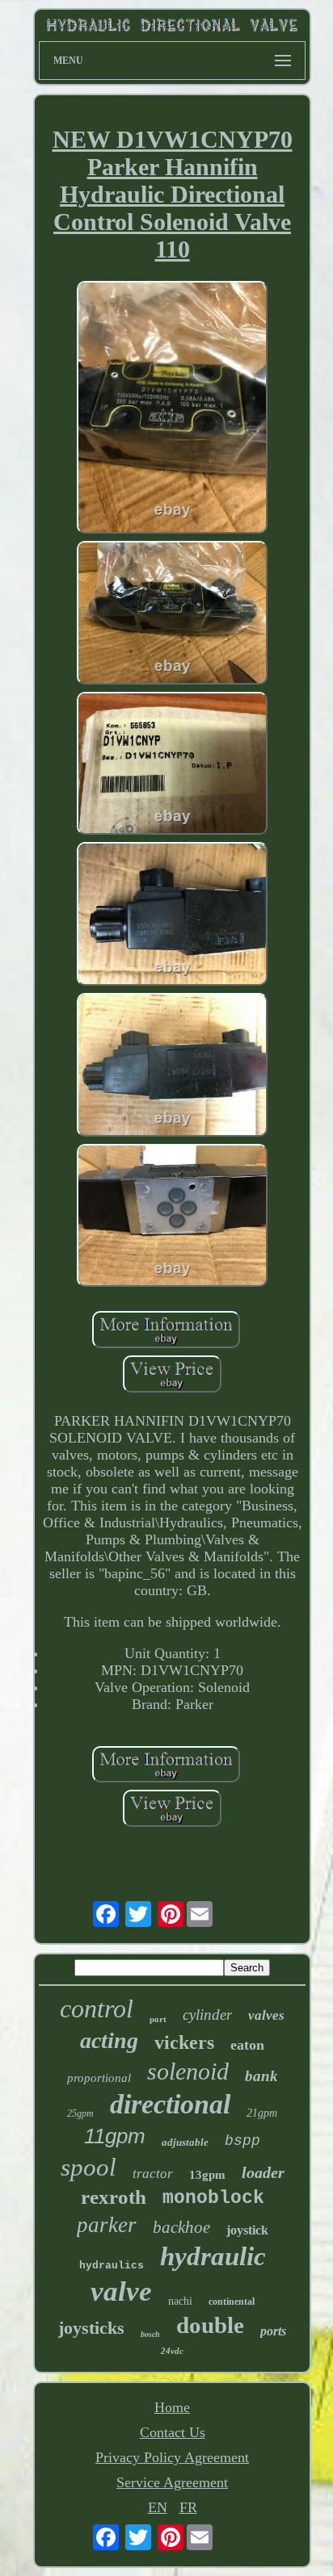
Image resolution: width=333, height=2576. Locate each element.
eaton (247, 2045)
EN (158, 2507)
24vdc (172, 2351)
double (210, 2325)
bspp (242, 2141)
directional (170, 2104)
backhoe (181, 2227)
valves (266, 2015)
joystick (247, 2230)
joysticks (91, 2328)
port (158, 2019)
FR (188, 2507)
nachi (180, 2301)
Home (172, 2407)
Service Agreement (172, 2482)
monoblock (213, 2198)
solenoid (188, 2071)
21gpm (262, 2113)
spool (89, 2167)
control (97, 2008)
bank (261, 2076)
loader (263, 2172)
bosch (150, 2334)
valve (121, 2291)
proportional (99, 2078)
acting (109, 2040)
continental (232, 2302)
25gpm (80, 2113)
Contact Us (173, 2432)
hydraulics (112, 2266)
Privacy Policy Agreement (172, 2457)
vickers (184, 2042)
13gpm (207, 2175)
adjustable (185, 2142)
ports (273, 2331)
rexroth (114, 2197)
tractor (153, 2174)
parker (107, 2225)
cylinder (207, 2015)
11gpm (115, 2136)
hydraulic (213, 2256)
